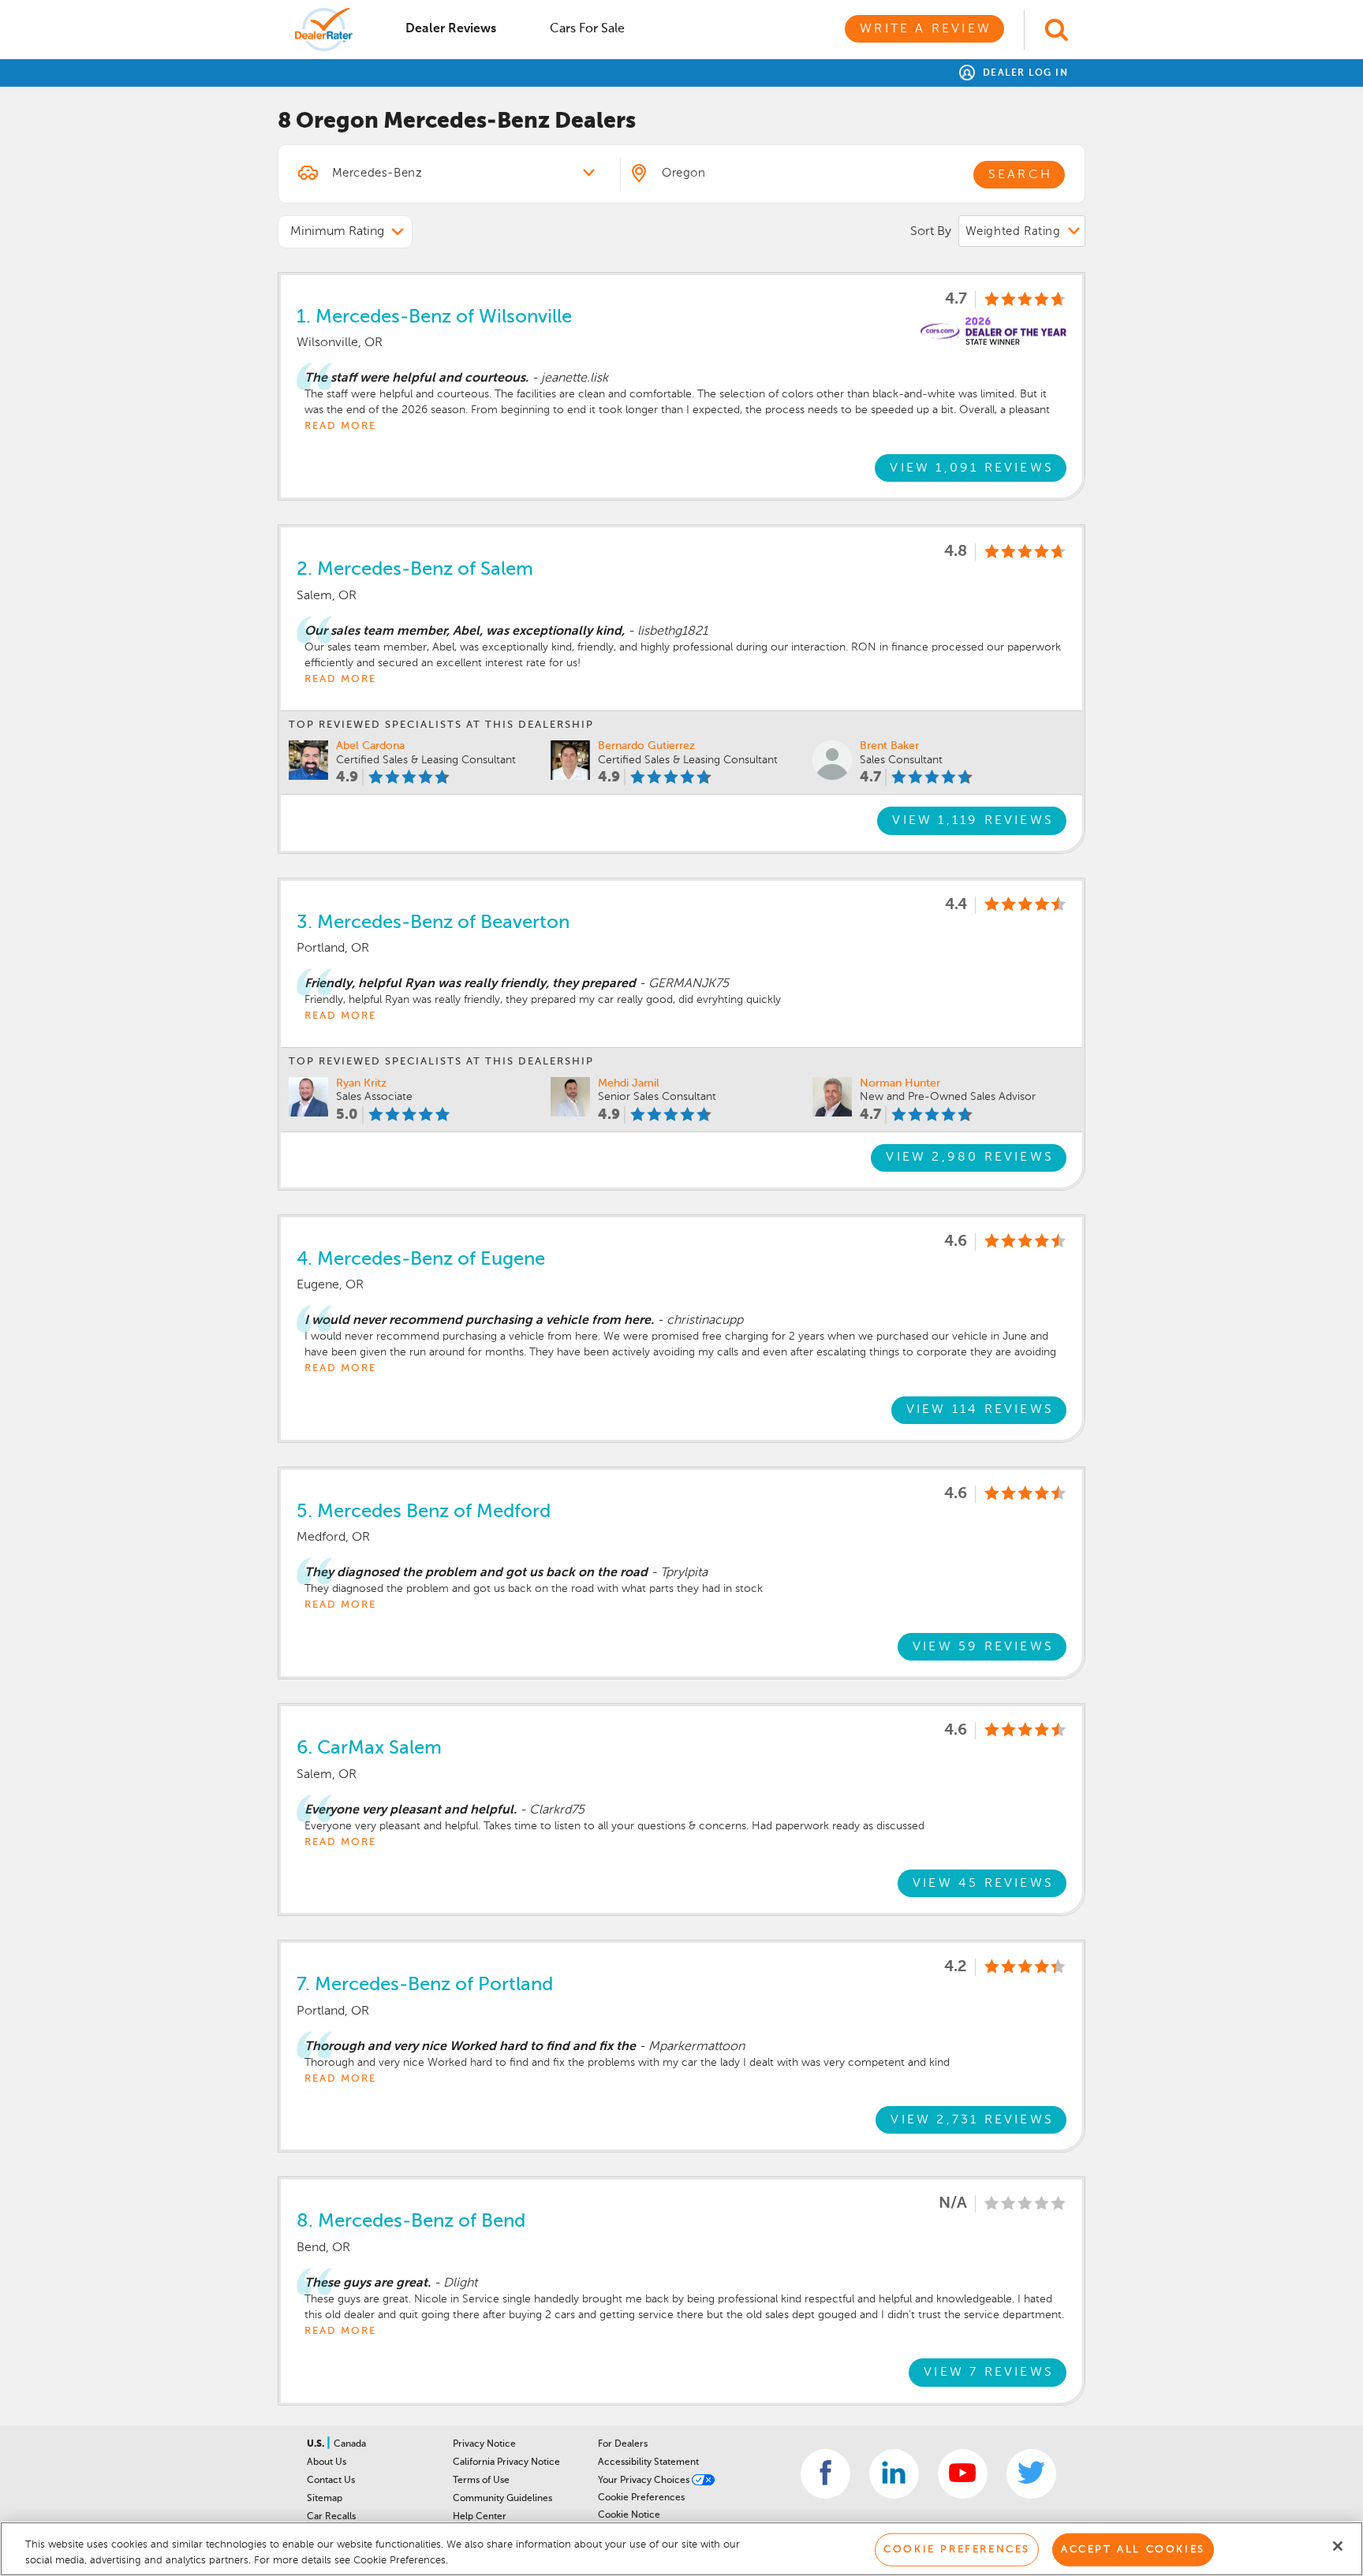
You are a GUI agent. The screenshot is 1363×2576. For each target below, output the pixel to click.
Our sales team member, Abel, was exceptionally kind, (465, 632)
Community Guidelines (502, 2499)
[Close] (1338, 2546)
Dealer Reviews (451, 29)
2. (415, 569)
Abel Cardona (370, 746)
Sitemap (325, 2499)
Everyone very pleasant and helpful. (411, 1810)
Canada (350, 2444)
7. (425, 1985)
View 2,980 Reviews (970, 1158)
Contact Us (331, 2481)
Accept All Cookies (1133, 2550)
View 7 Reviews (989, 2373)
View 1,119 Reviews (973, 821)
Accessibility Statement (648, 2462)
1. (434, 317)
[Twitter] (1031, 2474)
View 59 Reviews (983, 1647)
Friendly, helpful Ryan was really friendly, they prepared (470, 984)
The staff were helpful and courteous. (416, 378)
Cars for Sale (587, 29)
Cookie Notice (629, 2515)
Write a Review (926, 29)
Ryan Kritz (361, 1083)
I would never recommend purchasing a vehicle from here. (479, 1321)
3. (433, 923)
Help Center (480, 2517)
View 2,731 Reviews (972, 2120)
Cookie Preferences (641, 2498)
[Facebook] (825, 2474)
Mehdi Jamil (629, 1083)
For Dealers (623, 2444)
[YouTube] (963, 2474)
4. (421, 1259)
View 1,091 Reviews (972, 468)
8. (411, 2221)
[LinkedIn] (894, 2474)
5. (424, 1512)
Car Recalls (331, 2517)
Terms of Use (481, 2481)
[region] (681, 2549)
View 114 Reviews (980, 1410)
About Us (327, 2462)
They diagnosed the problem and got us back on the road (476, 1573)
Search (1020, 175)
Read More (340, 426)
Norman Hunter (900, 1083)
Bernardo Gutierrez (646, 746)
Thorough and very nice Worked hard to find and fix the (470, 2047)
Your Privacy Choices (645, 2481)
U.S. (317, 2444)
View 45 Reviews (983, 1884)
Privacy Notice (484, 2444)
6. (369, 1748)
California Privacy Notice (506, 2462)
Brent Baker (889, 746)
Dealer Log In (1023, 73)
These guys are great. (368, 2283)
